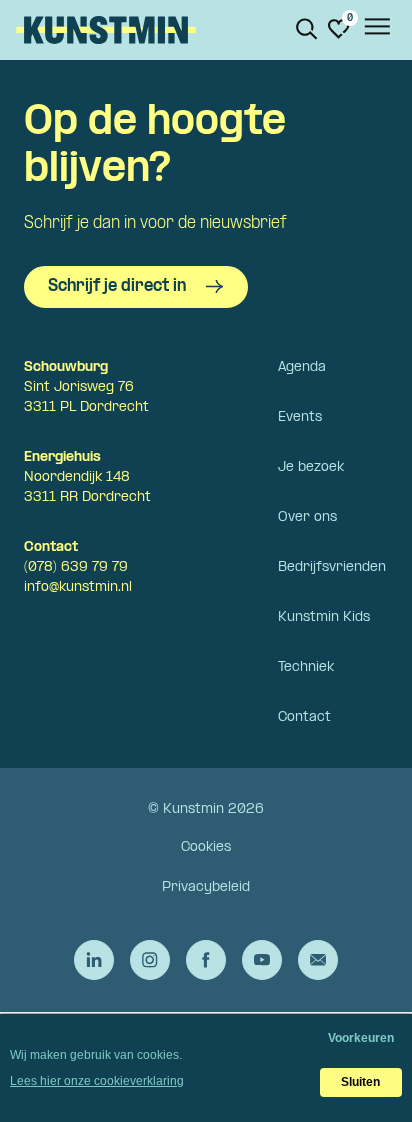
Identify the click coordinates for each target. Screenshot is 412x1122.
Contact (304, 717)
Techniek (306, 667)
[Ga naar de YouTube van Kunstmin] (262, 960)
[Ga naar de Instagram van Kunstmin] (150, 960)
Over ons (307, 517)
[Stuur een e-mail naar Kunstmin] (318, 960)
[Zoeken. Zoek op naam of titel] (307, 29)
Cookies (206, 847)
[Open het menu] (376, 30)
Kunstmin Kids (324, 617)
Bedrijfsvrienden (332, 567)
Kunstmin (106, 30)
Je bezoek (311, 467)
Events (300, 417)
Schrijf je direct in (117, 286)
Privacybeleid (206, 887)
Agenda (302, 367)
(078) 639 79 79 (76, 567)
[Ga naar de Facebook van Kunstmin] (206, 960)
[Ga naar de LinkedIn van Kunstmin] (94, 960)
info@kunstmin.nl (78, 587)
